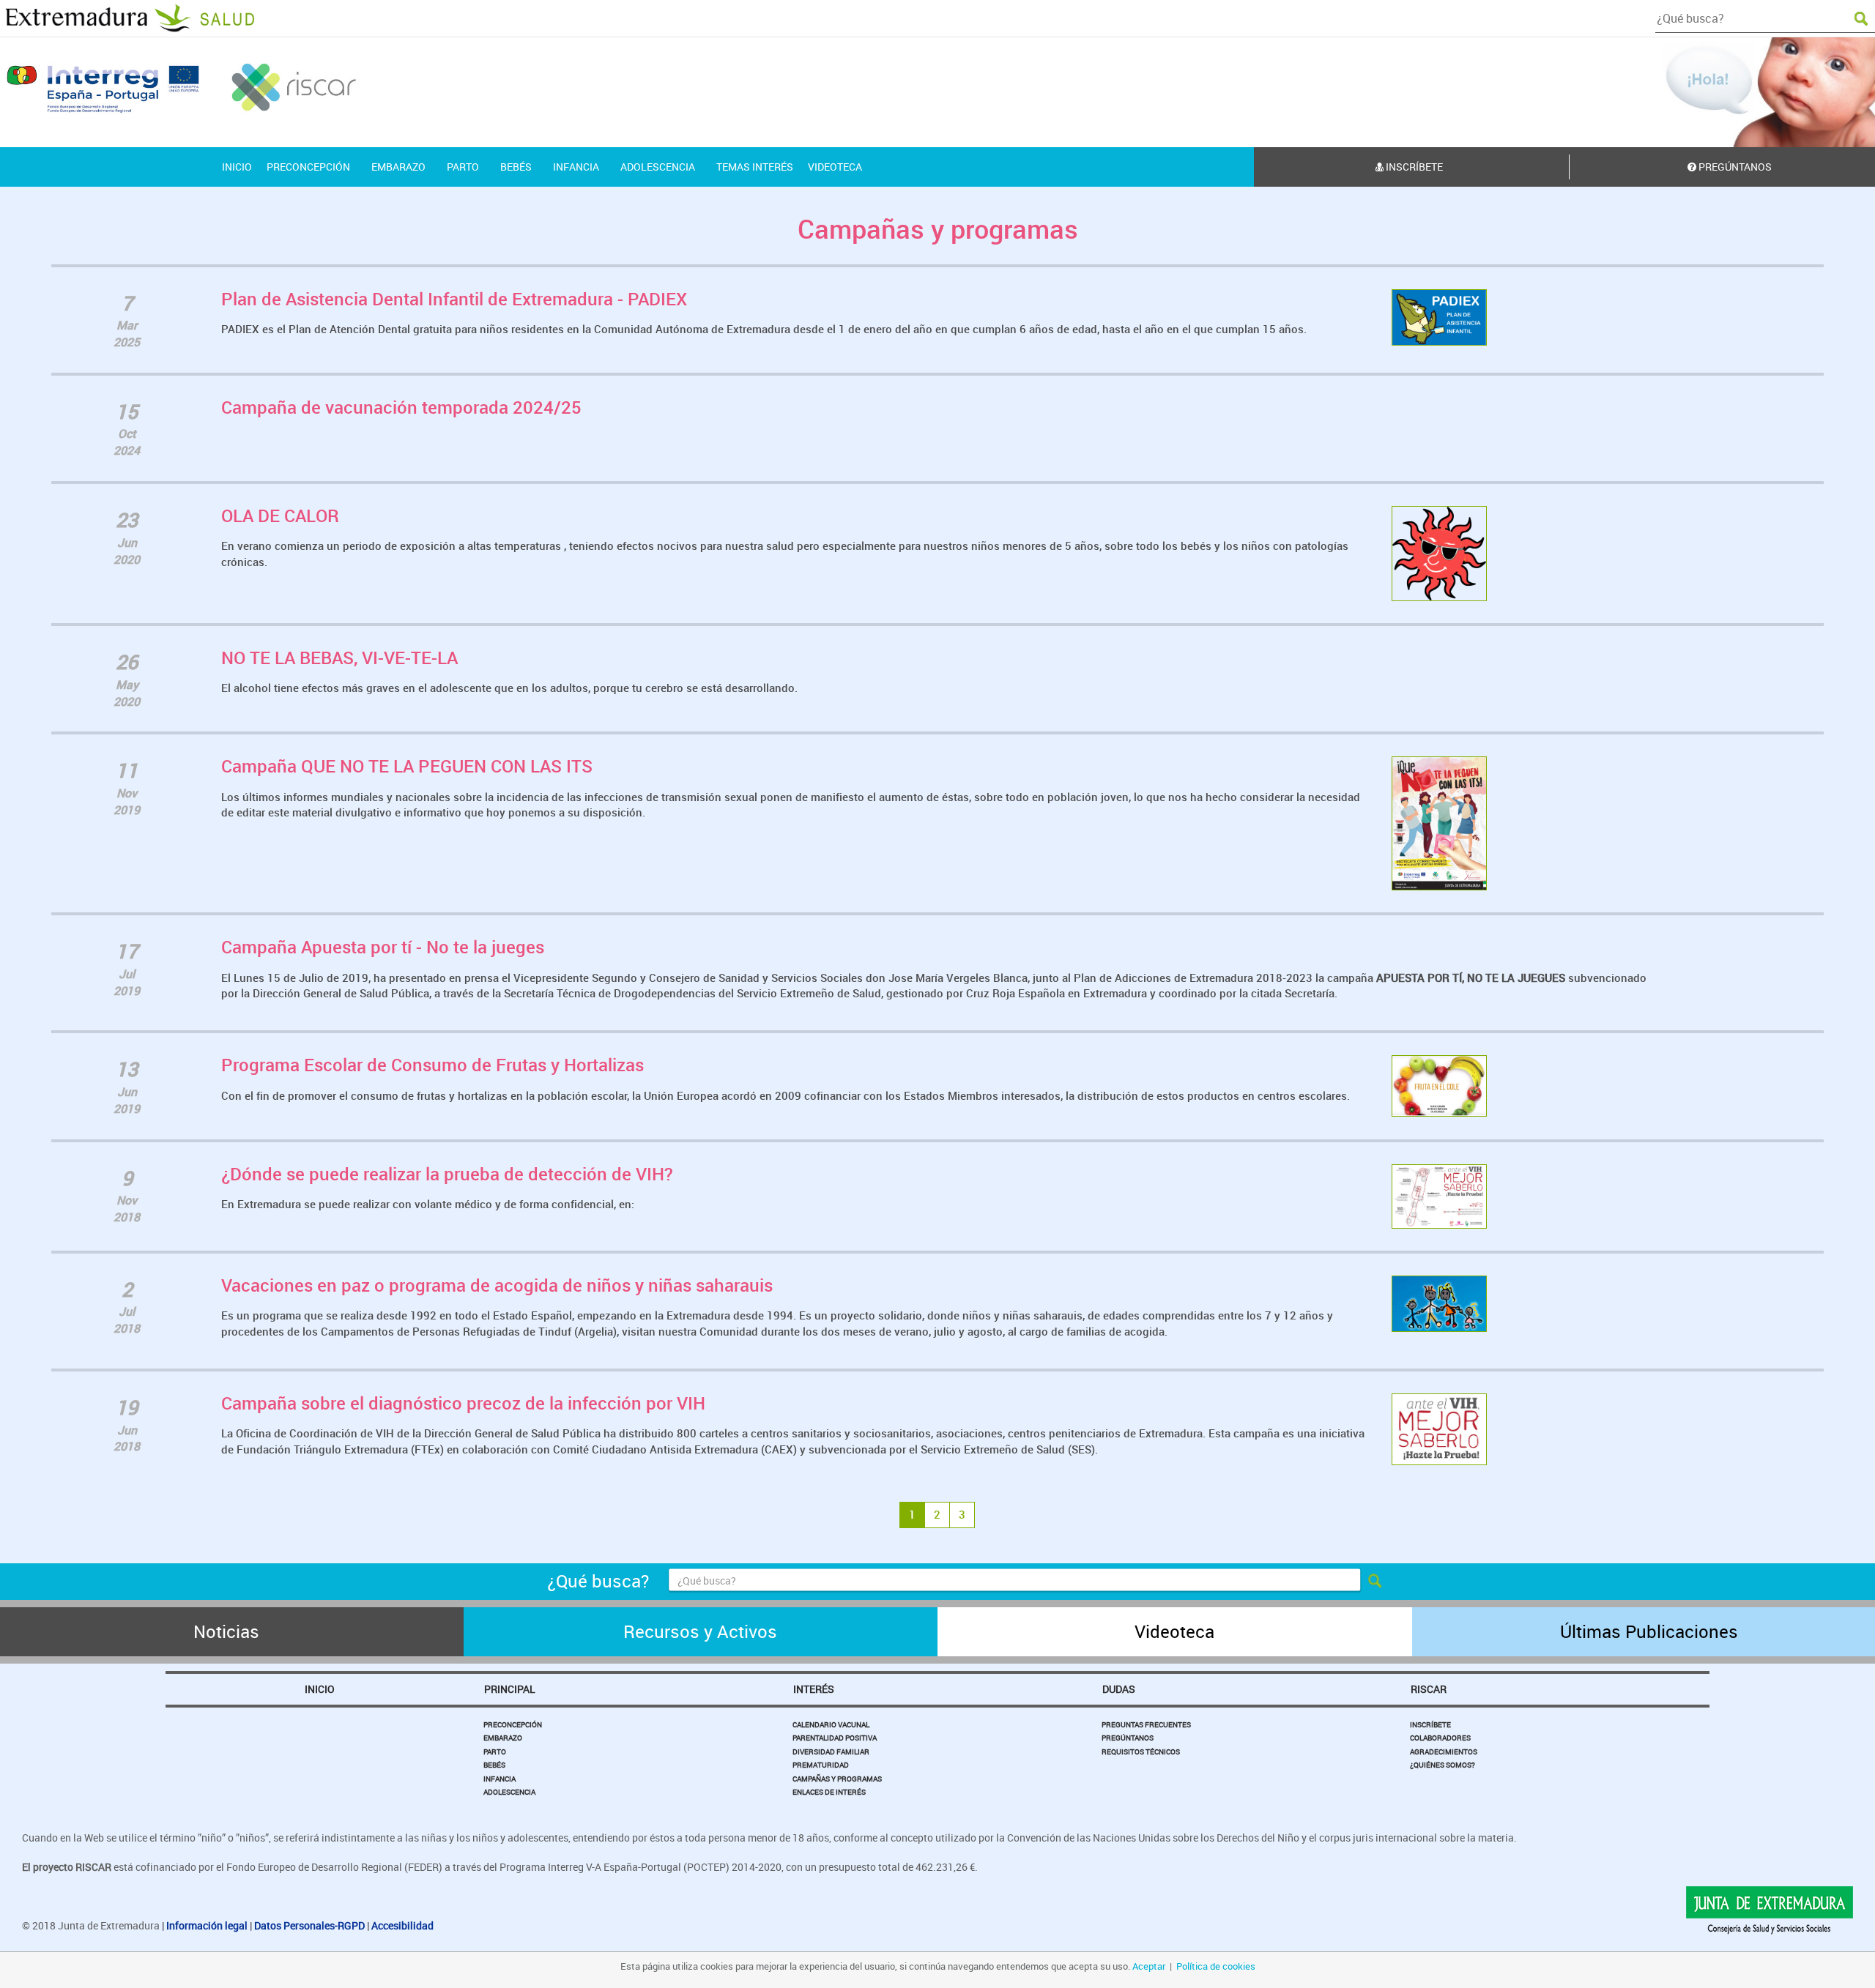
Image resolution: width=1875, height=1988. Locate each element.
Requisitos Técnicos (1141, 1751)
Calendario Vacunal (831, 1724)
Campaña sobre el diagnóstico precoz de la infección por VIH (463, 1403)
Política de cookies (1216, 1966)
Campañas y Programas (837, 1779)
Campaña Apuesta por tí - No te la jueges (383, 947)
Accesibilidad (402, 1925)
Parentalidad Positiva (835, 1738)
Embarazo (503, 1738)
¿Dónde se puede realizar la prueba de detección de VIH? (447, 1174)
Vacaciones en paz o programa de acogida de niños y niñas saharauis (497, 1285)
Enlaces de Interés (829, 1792)
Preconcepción (513, 1724)
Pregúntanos (1128, 1738)
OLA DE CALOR (280, 515)
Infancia (500, 1779)
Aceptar (1149, 1966)
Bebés (494, 1765)
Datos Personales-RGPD (309, 1925)
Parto (495, 1751)
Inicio (320, 1689)
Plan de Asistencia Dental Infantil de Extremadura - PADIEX (454, 299)
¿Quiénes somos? (1443, 1765)
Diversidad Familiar (831, 1751)
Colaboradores (1440, 1738)
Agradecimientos (1444, 1751)
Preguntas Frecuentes (1146, 1724)
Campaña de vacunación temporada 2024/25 (401, 407)
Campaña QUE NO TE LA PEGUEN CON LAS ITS (407, 766)
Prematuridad (821, 1765)
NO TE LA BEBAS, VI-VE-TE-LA (339, 658)
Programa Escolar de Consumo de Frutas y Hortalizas (432, 1065)
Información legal (207, 1925)
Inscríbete (1413, 167)
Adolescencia (509, 1792)
